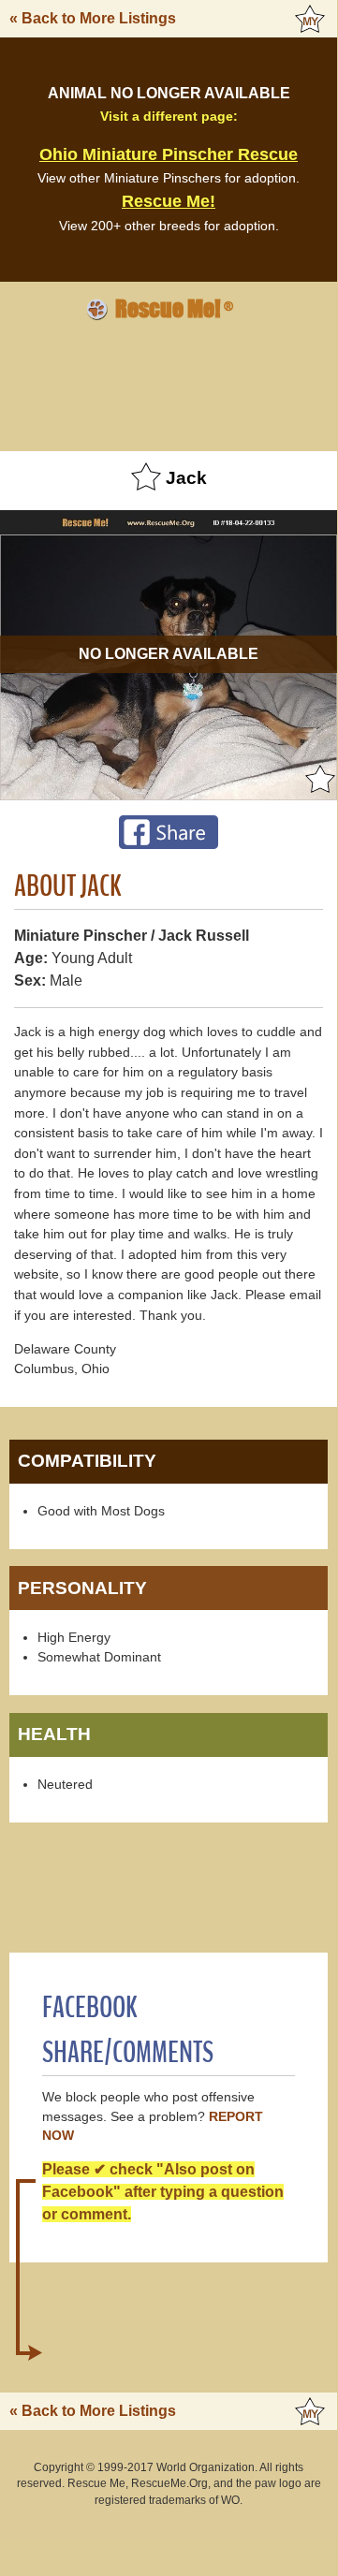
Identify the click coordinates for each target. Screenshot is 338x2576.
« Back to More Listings (93, 18)
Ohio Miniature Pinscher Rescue (169, 154)
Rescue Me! (169, 201)
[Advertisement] (169, 383)
